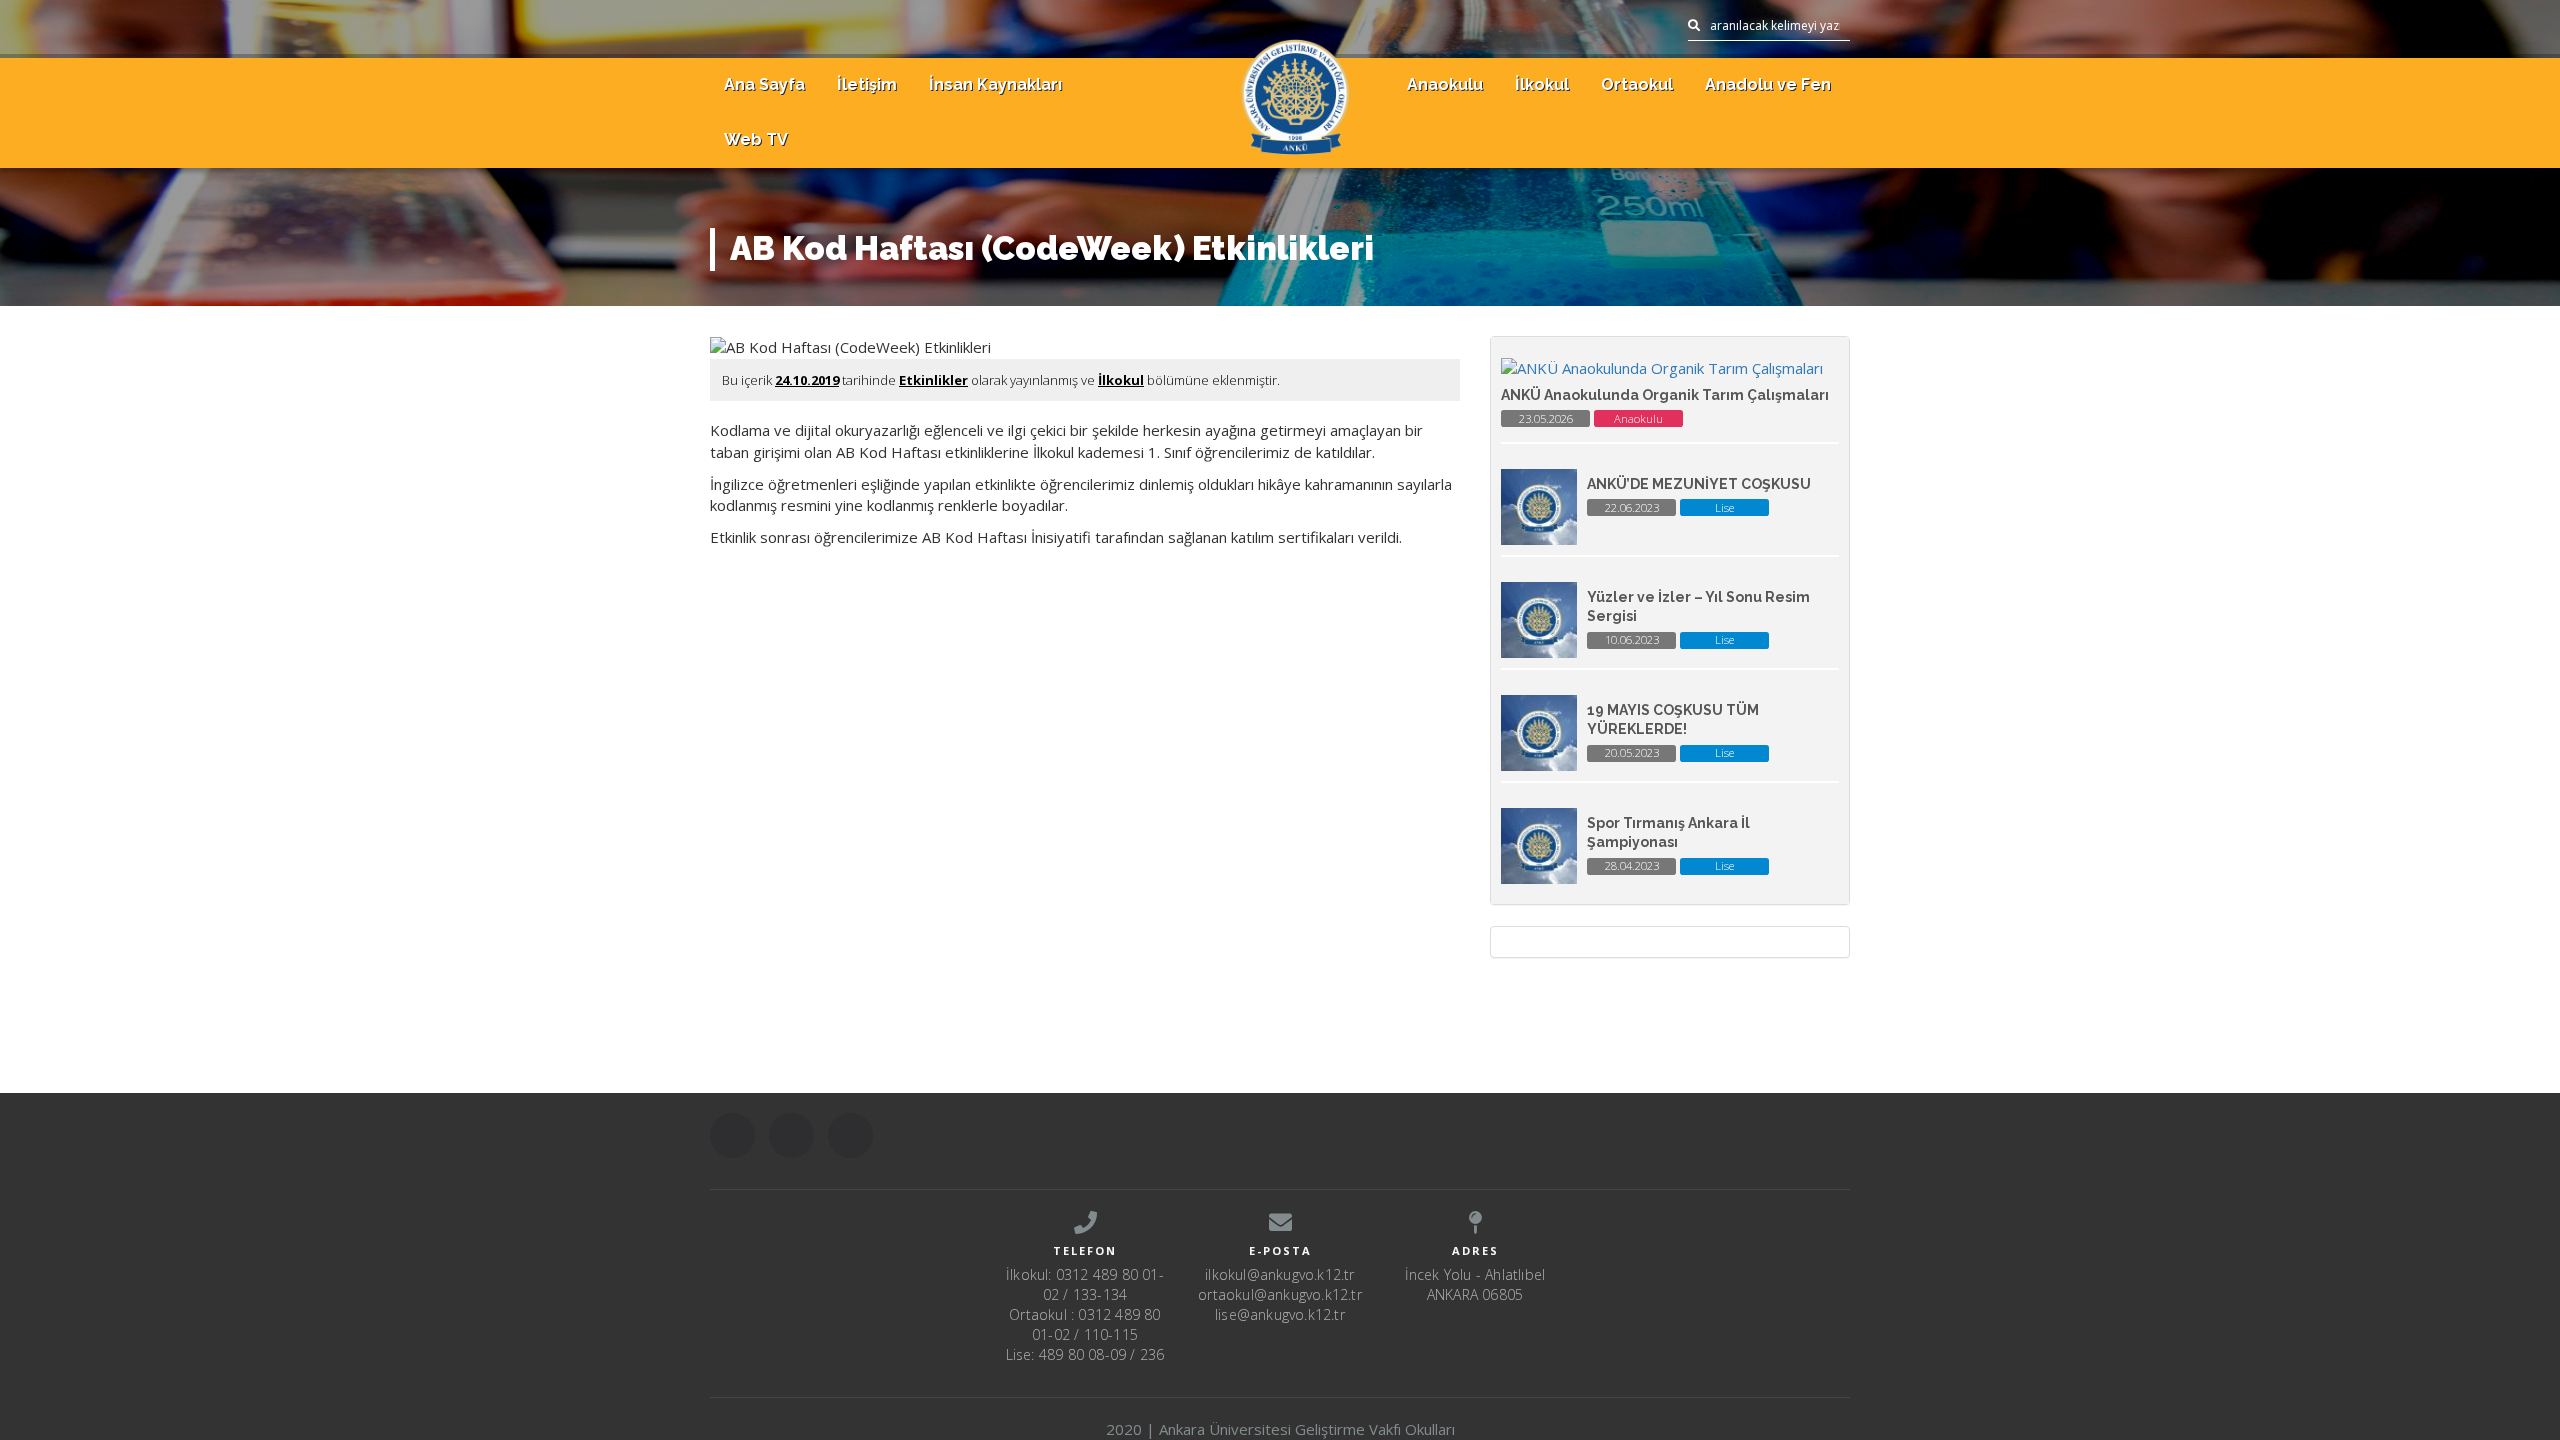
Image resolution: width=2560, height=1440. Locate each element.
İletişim (867, 84)
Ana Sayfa (764, 84)
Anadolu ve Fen (1768, 84)
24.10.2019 (807, 380)
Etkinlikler (933, 380)
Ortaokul (1637, 84)
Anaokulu (1445, 84)
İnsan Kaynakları (995, 84)
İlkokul (1542, 84)
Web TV (756, 139)
